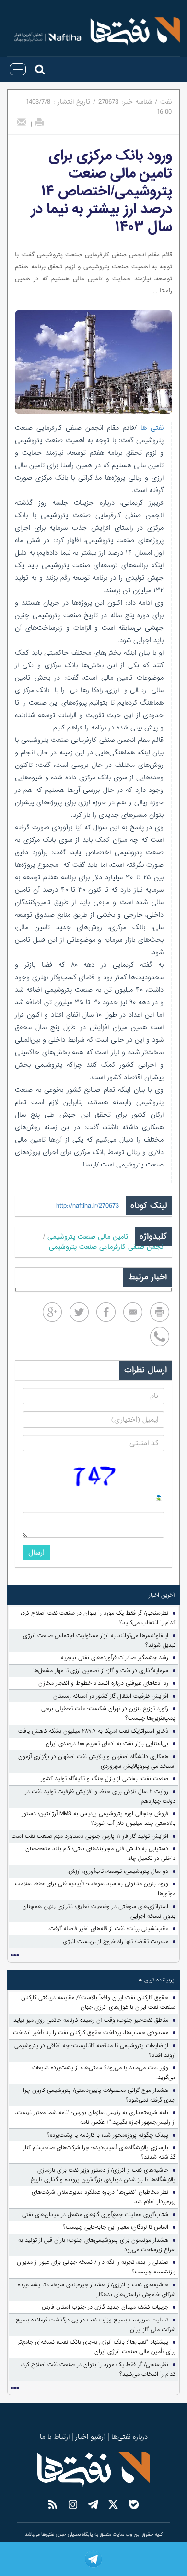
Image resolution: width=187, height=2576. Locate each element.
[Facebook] (106, 1312)
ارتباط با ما (55, 2437)
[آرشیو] (14, 1956)
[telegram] (93, 2559)
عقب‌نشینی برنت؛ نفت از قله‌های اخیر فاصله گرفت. (108, 1929)
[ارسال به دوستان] (22, 122)
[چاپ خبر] (39, 122)
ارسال (36, 1553)
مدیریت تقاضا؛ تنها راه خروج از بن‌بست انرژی (116, 1942)
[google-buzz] (52, 1312)
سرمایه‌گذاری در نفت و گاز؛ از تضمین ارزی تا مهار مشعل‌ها (101, 1671)
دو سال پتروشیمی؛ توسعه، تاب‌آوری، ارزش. (118, 1871)
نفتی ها (150, 428)
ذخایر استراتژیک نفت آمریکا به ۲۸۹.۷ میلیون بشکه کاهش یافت (93, 1731)
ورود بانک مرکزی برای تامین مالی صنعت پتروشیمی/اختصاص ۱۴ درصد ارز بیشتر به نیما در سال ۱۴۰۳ (102, 191)
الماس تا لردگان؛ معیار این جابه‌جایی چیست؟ (116, 2227)
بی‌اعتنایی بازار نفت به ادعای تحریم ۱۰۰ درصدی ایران (107, 1744)
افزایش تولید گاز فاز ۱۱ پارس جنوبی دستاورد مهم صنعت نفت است (90, 1836)
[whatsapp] (160, 1337)
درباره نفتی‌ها (129, 2437)
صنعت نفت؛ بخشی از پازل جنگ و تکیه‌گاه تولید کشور (105, 1779)
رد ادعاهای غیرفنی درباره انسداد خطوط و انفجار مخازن (103, 1683)
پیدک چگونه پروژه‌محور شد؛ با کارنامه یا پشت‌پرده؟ (108, 2135)
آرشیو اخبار (90, 2437)
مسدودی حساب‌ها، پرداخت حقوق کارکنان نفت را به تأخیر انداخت (91, 2033)
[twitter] (79, 1312)
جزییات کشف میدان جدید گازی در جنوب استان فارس (105, 2307)
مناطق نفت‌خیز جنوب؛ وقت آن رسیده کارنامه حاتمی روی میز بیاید (91, 2020)
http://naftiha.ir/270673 (88, 1206)
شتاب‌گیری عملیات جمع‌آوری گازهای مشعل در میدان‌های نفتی (95, 2215)
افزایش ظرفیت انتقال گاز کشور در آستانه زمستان (111, 1696)
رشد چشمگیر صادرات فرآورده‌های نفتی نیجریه (115, 1658)
